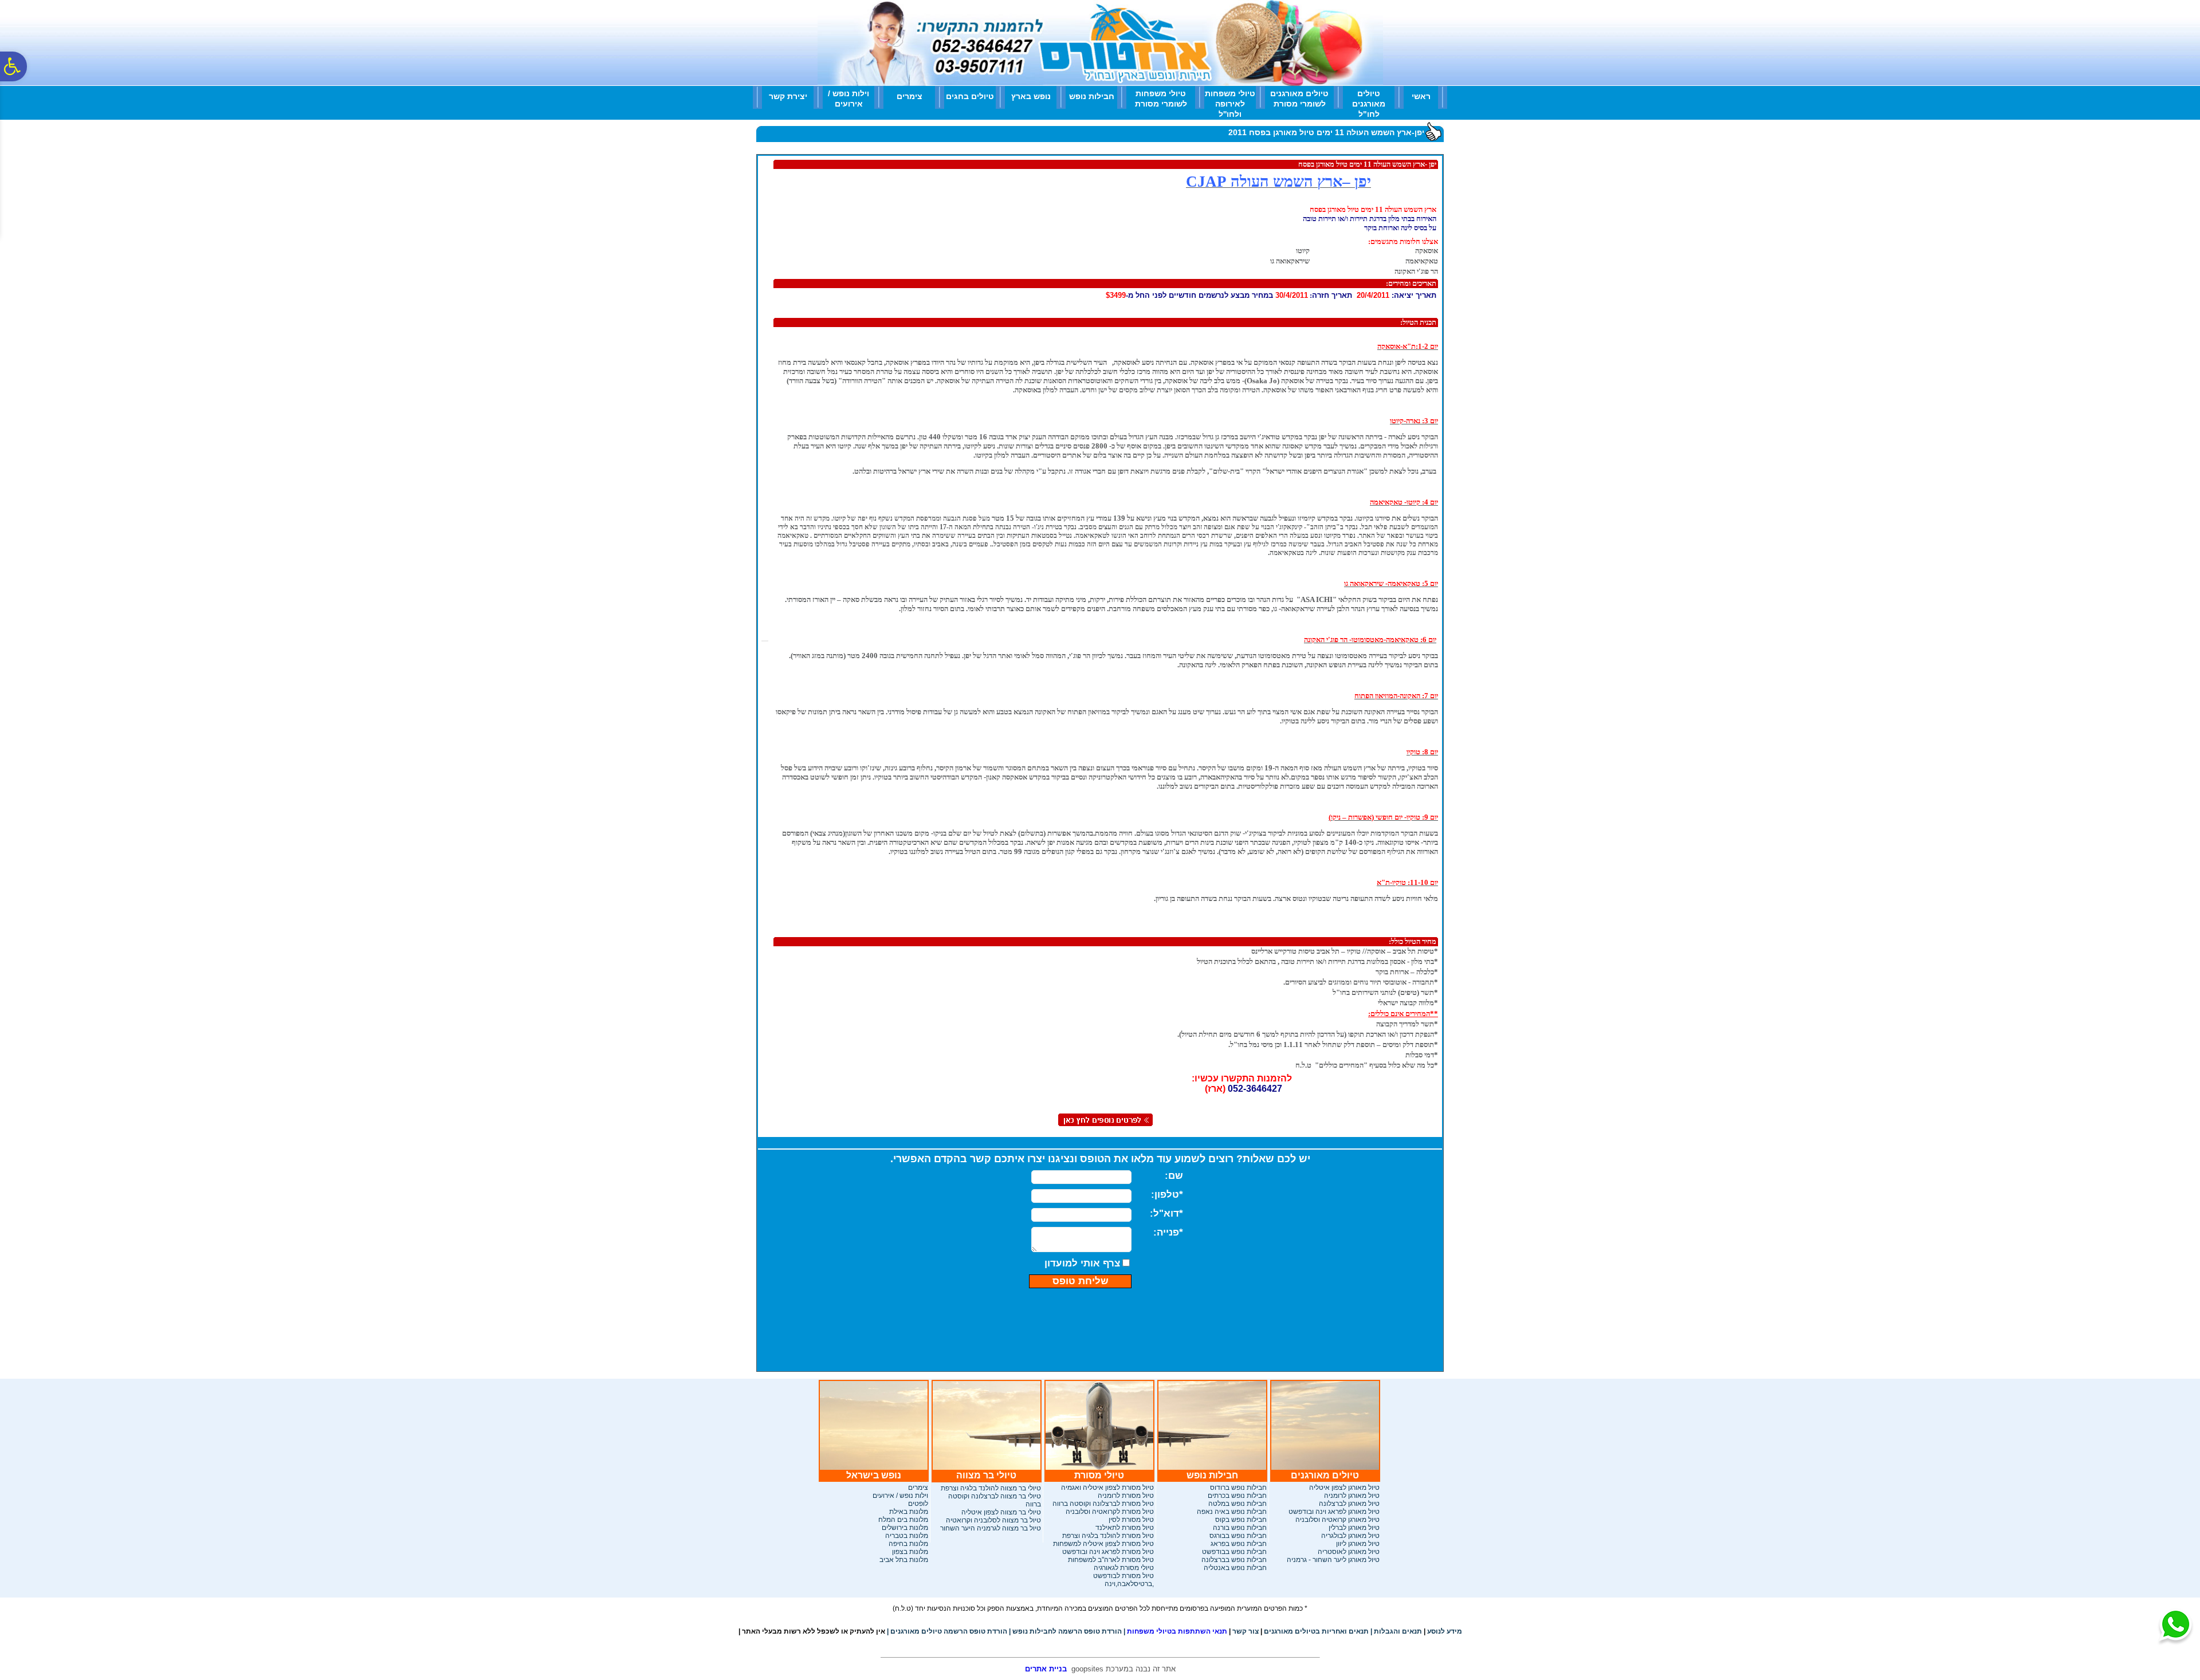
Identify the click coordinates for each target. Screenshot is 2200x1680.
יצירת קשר (788, 96)
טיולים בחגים (970, 96)
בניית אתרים (1046, 1669)
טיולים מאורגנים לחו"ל (1369, 104)
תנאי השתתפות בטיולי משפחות (1175, 1631)
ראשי (1421, 96)
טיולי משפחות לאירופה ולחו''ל (1230, 104)
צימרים (910, 96)
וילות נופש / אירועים (848, 99)
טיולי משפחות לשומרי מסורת (1161, 99)
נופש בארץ (1031, 96)
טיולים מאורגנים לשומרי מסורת (1299, 99)
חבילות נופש (1092, 96)
